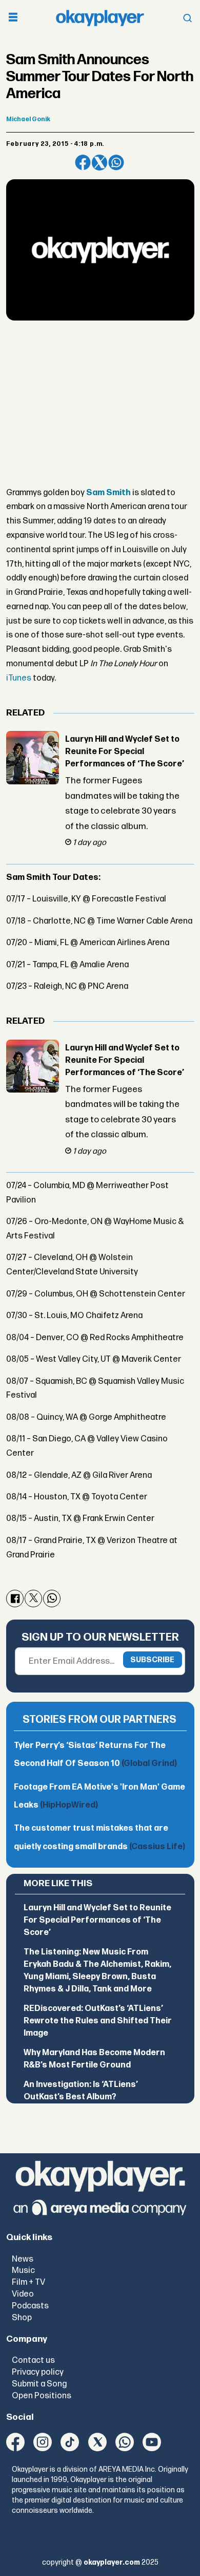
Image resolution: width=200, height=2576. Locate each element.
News (23, 2259)
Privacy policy (38, 2372)
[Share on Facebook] (83, 163)
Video (23, 2294)
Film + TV (28, 2282)
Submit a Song (39, 2384)
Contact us (33, 2360)
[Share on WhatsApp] (116, 163)
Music (23, 2270)
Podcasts (30, 2306)
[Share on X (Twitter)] (100, 163)
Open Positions (42, 2396)
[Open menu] (13, 18)
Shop (22, 2318)
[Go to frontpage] (100, 18)
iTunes (19, 678)
